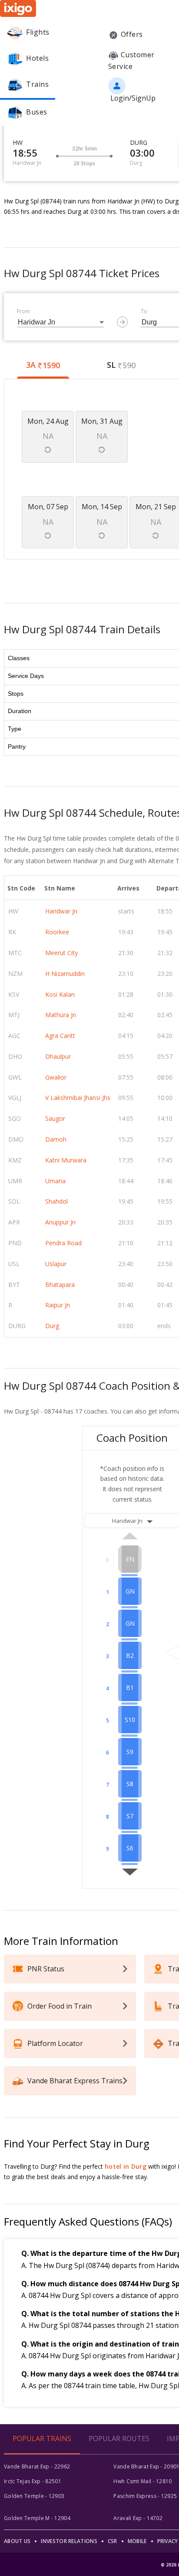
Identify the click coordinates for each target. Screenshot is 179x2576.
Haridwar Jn (61, 911)
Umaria (55, 1181)
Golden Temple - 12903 (34, 2496)
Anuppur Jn (60, 1222)
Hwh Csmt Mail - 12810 (143, 2481)
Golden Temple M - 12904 (37, 2518)
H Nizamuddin (65, 974)
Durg (52, 1326)
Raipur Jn (58, 1305)
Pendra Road (63, 1243)
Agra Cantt (60, 1036)
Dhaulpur (58, 1056)
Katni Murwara (66, 1160)
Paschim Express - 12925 (145, 2496)
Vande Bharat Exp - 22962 (37, 2466)
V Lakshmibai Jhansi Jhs (78, 1098)
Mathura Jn (61, 1015)
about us (17, 2541)
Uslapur (56, 1264)
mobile (137, 2541)
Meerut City (61, 953)
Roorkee (57, 932)
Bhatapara (60, 1285)
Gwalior (56, 1077)
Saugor (55, 1118)
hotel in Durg (126, 2166)
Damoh (56, 1139)
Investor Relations (69, 2541)
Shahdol (56, 1201)
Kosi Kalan (60, 994)
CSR (113, 2541)
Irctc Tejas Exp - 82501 (33, 2481)
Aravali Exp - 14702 (138, 2518)
